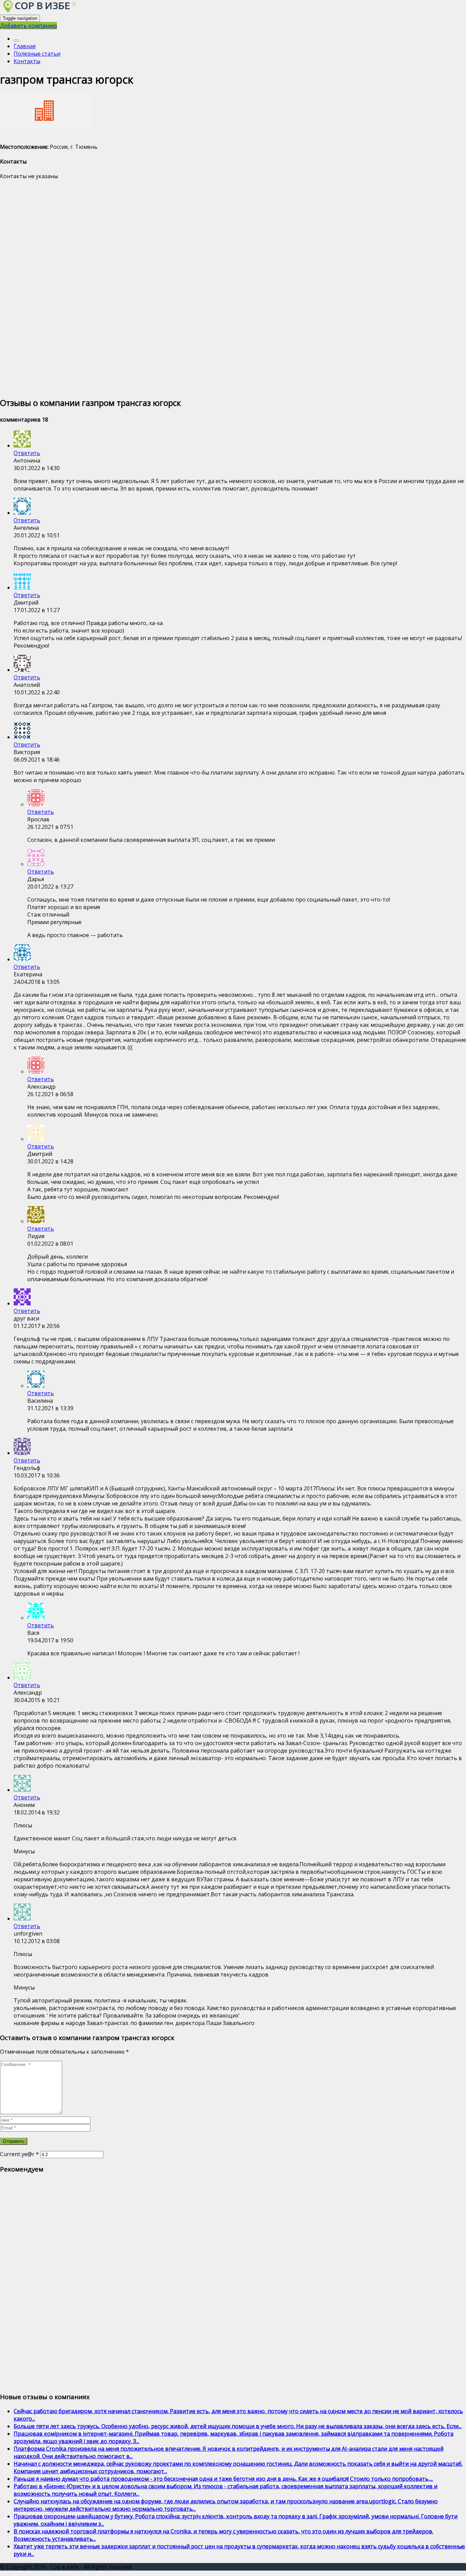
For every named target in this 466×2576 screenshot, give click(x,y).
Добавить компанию (28, 26)
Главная (25, 46)
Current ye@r (19, 2154)
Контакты (27, 61)
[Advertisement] (205, 288)
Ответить (27, 453)
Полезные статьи (37, 54)
